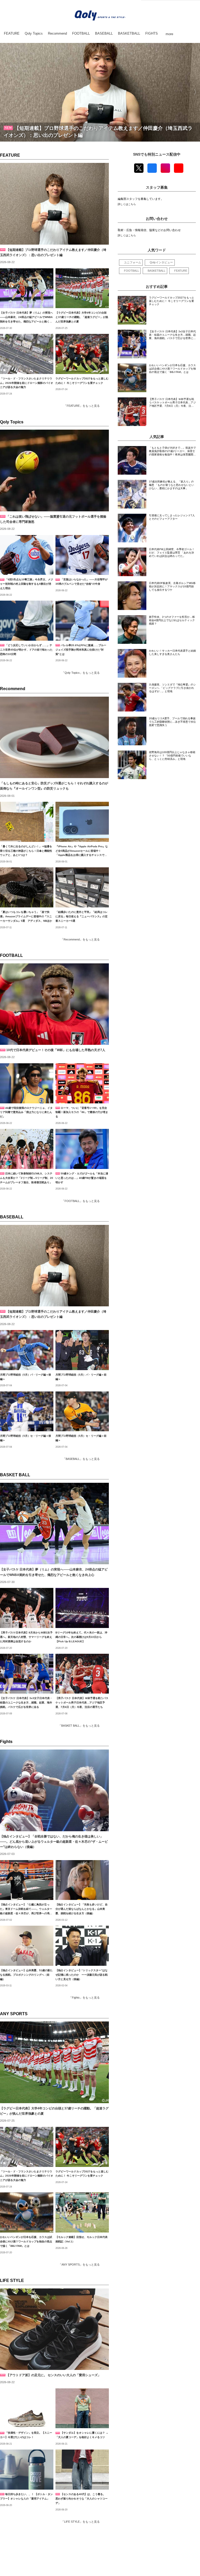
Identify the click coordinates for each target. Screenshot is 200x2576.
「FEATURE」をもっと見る (82, 406)
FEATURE (10, 155)
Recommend (13, 689)
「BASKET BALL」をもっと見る (79, 1726)
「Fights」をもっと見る (84, 1998)
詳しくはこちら (127, 204)
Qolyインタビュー (161, 262)
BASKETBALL (157, 271)
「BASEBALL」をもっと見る (81, 1459)
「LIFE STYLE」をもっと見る (80, 2522)
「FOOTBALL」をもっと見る (81, 1201)
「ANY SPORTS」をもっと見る (79, 2265)
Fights (6, 1742)
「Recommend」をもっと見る (80, 939)
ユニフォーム (133, 262)
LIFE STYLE (12, 2281)
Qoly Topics (12, 422)
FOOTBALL (11, 955)
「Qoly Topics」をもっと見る (81, 673)
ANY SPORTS (14, 2014)
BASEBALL (12, 1217)
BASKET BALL (15, 1475)
